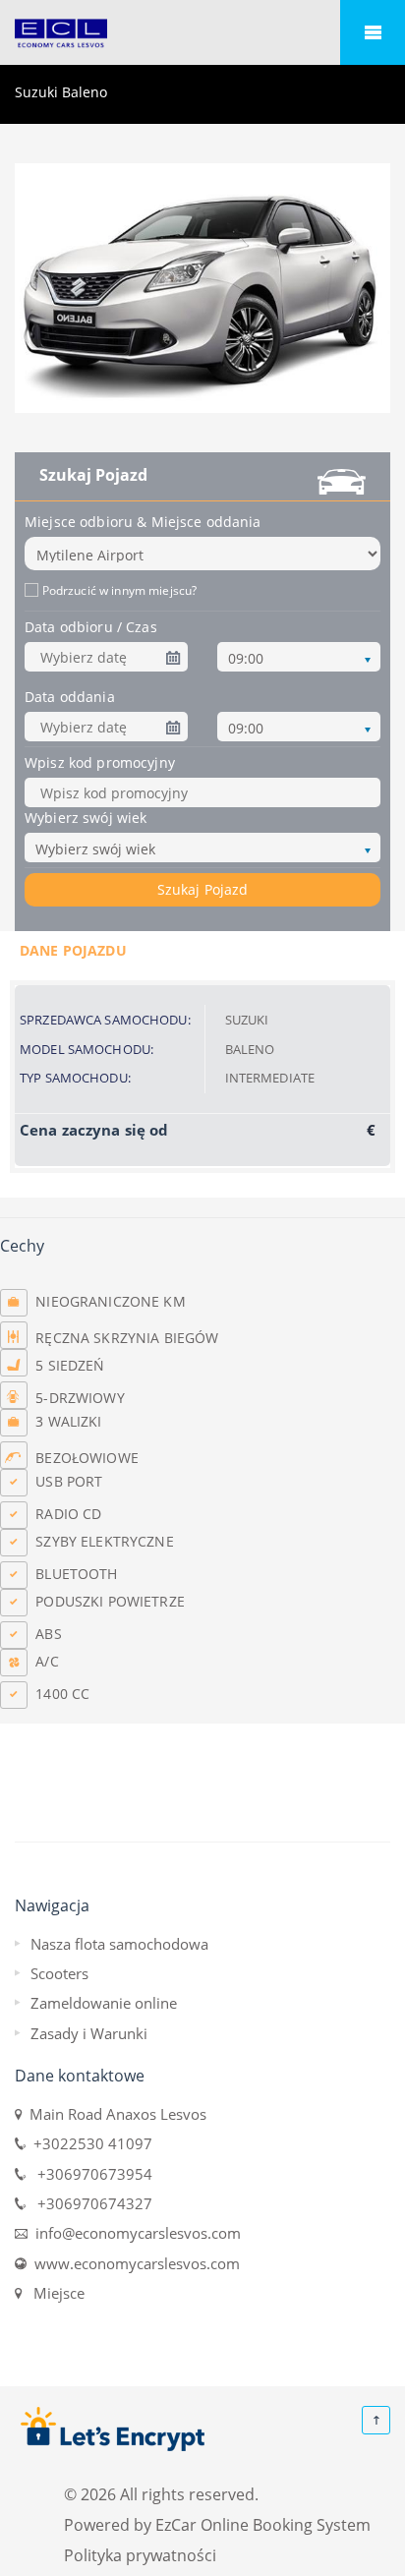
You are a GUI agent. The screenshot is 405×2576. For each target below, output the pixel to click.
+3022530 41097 (89, 2143)
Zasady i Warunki (89, 2033)
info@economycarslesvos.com (134, 2233)
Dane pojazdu (73, 950)
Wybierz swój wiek (86, 818)
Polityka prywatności (140, 2555)
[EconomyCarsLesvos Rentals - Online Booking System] (202, 33)
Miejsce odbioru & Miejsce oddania (143, 522)
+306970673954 (89, 2174)
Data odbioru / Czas (91, 627)
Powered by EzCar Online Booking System (217, 2524)
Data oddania (70, 697)
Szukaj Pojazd (203, 889)
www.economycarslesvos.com (133, 2263)
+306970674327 (89, 2203)
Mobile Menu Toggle (373, 32)
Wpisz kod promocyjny (100, 762)
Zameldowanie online (104, 2003)
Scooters (59, 1973)
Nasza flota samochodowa (119, 1944)
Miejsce (55, 2293)
